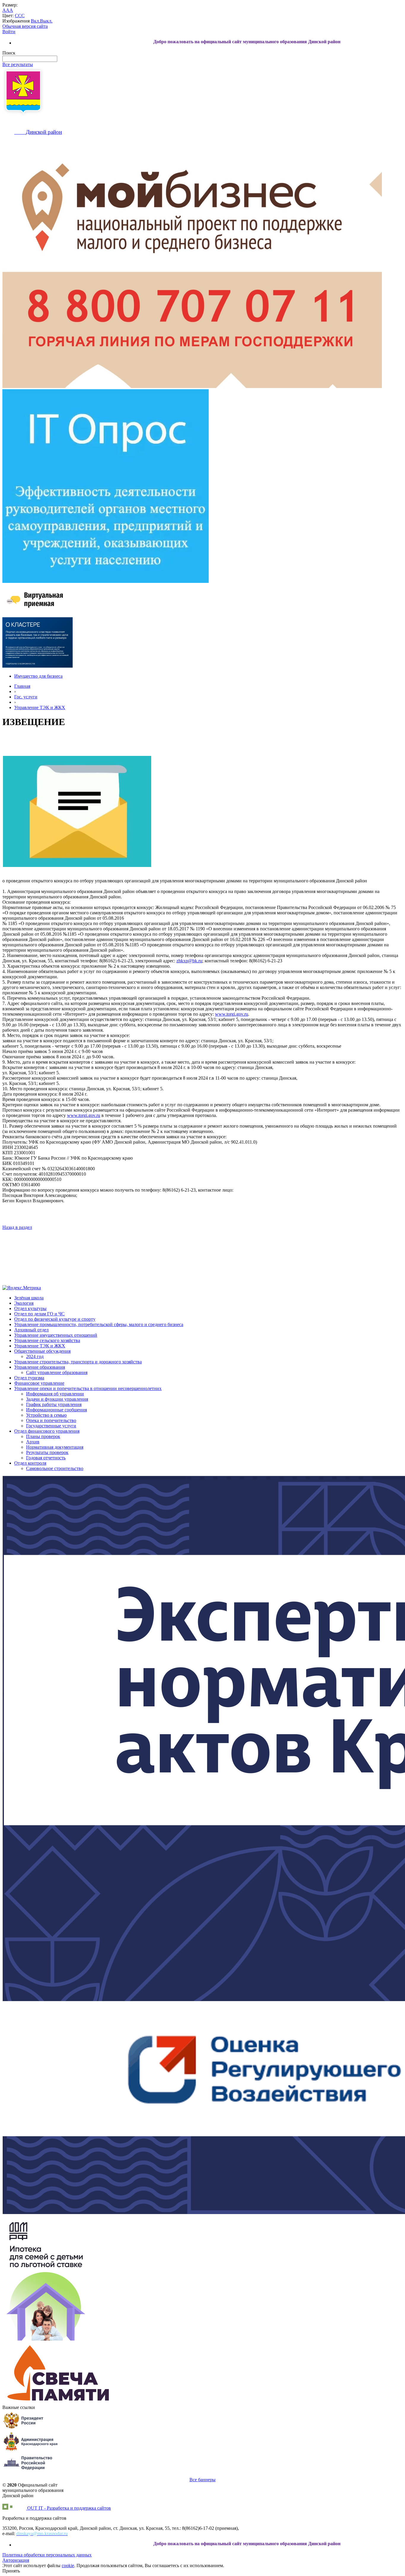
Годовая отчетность (46, 1458)
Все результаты (18, 64)
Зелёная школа (29, 1298)
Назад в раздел (17, 1227)
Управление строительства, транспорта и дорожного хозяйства (78, 1362)
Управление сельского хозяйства (47, 1340)
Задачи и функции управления (57, 1399)
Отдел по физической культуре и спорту (55, 1319)
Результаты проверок (47, 1452)
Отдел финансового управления (47, 1431)
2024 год (35, 1356)
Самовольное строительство (55, 1468)
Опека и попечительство (51, 1420)
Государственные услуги (51, 1426)
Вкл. (35, 21)
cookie (68, 2565)
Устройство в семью (46, 1415)
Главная (22, 686)
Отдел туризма (29, 1378)
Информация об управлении (55, 1394)
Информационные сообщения (56, 1410)
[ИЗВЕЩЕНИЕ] (77, 811)
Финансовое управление (39, 1383)
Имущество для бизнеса (38, 676)
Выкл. (46, 21)
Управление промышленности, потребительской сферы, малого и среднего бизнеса (99, 1324)
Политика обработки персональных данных (47, 2555)
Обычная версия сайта (25, 26)
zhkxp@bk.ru (189, 961)
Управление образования (40, 1367)
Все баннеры (203, 2480)
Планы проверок (43, 1436)
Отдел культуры (30, 1308)
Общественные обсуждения (42, 1351)
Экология (24, 1303)
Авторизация (16, 2560)
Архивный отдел (31, 1330)
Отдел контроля (30, 1463)
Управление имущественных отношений (56, 1335)
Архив (33, 1442)
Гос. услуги (26, 697)
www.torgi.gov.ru (232, 1014)
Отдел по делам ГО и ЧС (39, 1314)
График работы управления (54, 1404)
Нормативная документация (55, 1447)
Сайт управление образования (57, 1372)
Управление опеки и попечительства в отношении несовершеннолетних (88, 1388)
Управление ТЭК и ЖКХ (40, 707)
